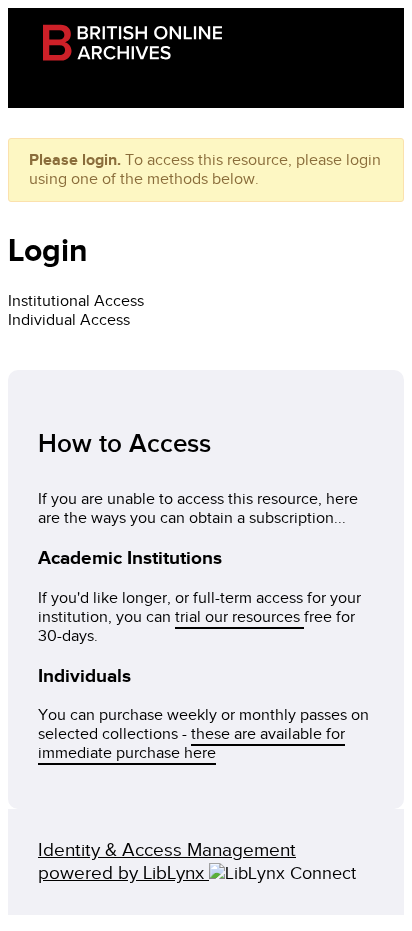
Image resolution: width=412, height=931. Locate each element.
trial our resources (239, 617)
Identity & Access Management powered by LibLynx (167, 862)
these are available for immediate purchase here (191, 744)
